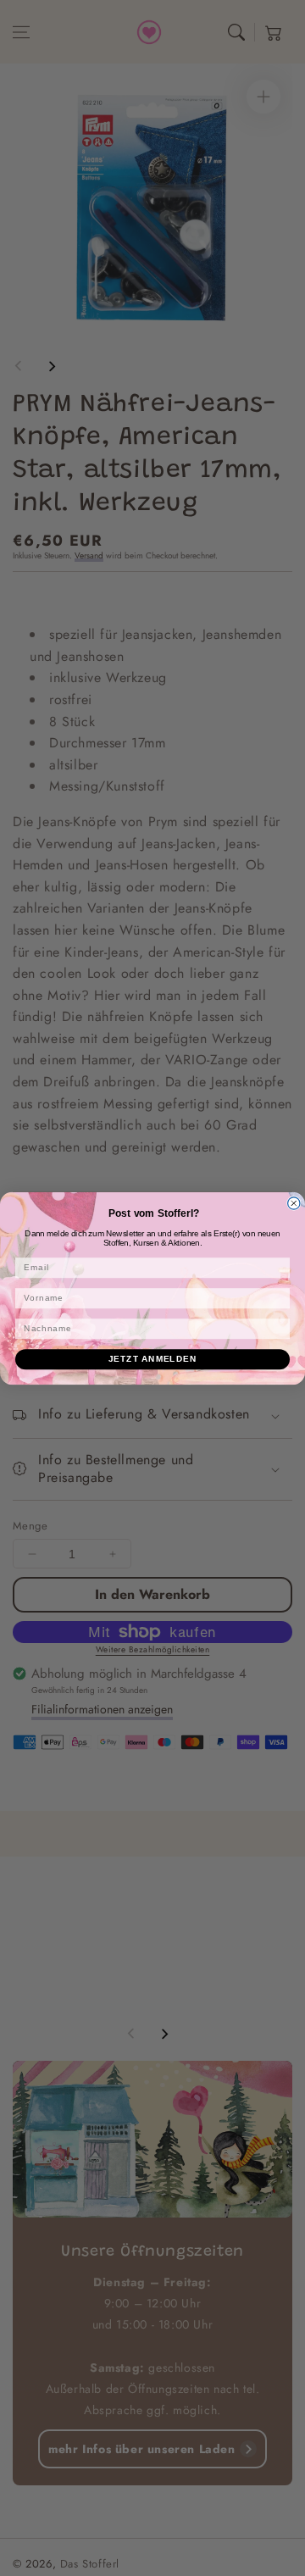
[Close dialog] (294, 1202)
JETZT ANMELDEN (152, 1358)
